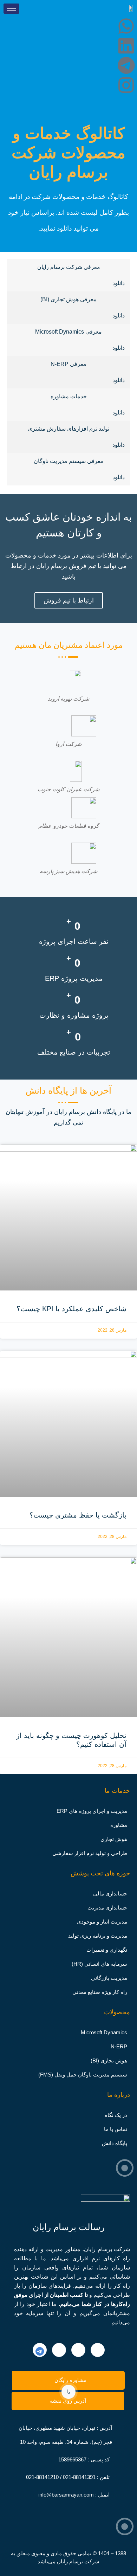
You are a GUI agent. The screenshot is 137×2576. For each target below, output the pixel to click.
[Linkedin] (126, 46)
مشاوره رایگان (70, 2380)
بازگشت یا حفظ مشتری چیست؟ (78, 1515)
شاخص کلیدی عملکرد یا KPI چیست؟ (71, 1309)
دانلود (119, 283)
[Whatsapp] (126, 26)
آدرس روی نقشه (68, 2401)
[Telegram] (126, 65)
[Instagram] (126, 85)
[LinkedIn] (98, 2350)
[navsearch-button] (68, 104)
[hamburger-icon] (11, 9)
